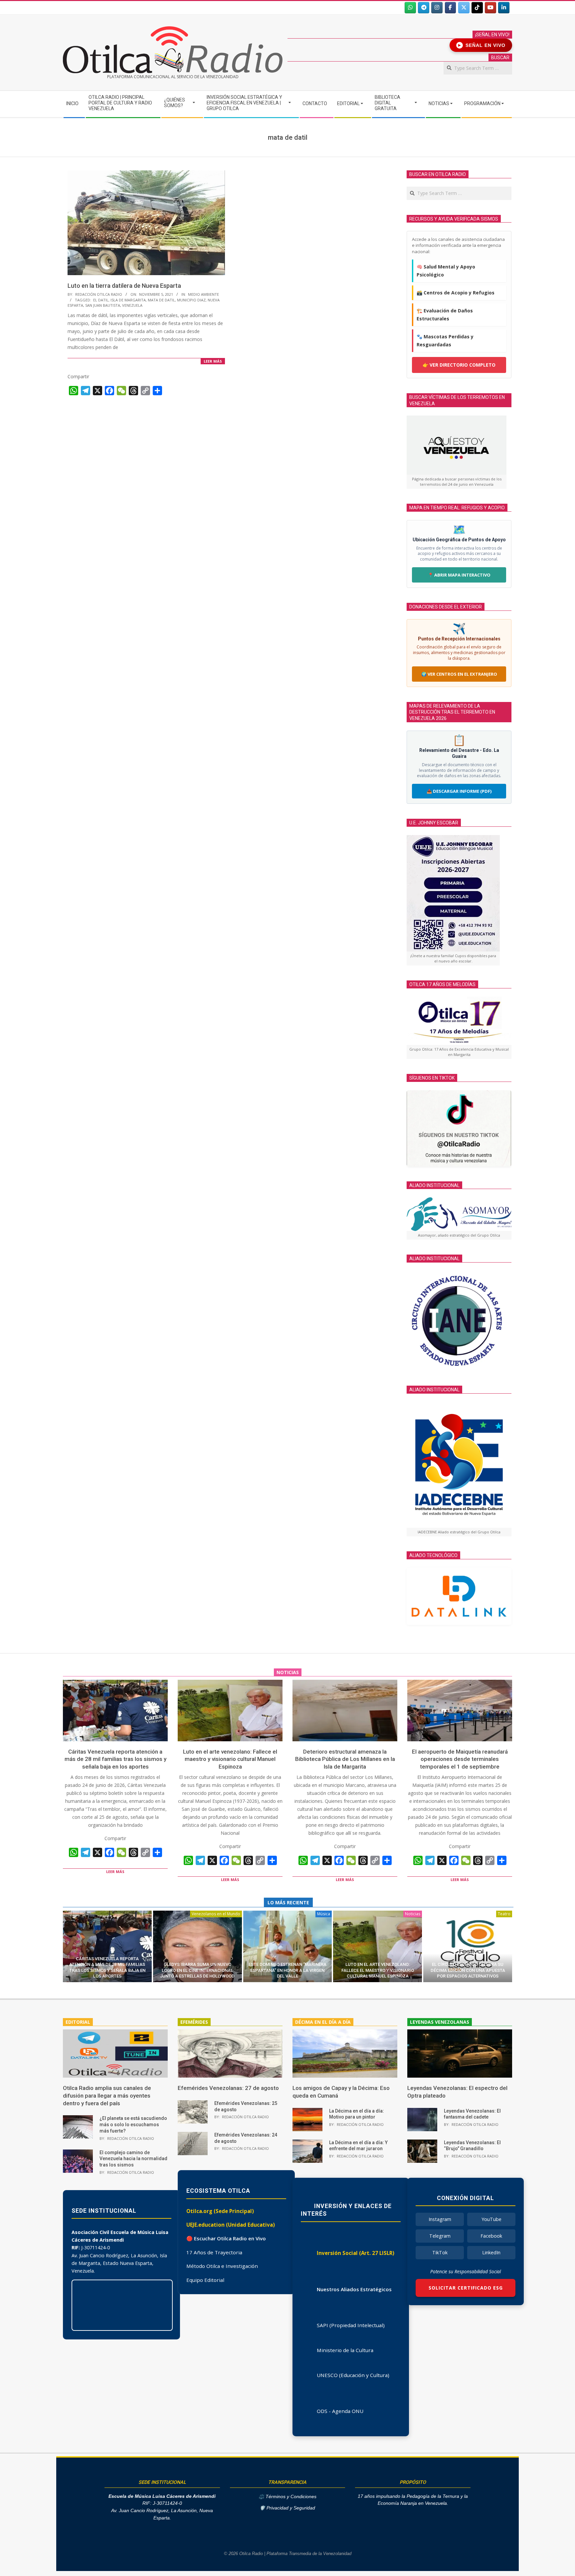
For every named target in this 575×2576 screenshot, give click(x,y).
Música (324, 1914)
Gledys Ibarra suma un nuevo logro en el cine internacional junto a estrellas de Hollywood (197, 1970)
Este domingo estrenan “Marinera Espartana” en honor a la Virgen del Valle (287, 1970)
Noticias (413, 1914)
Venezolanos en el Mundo (216, 1914)
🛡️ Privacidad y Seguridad (287, 2508)
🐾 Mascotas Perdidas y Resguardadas (445, 341)
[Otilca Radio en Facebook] (451, 8)
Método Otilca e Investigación (222, 2266)
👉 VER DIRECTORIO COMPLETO (459, 365)
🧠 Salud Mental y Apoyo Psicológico (446, 271)
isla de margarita (128, 300)
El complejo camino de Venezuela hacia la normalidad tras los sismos (133, 2159)
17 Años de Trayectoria (214, 2252)
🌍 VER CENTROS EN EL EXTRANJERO (459, 674)
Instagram (440, 2219)
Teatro (504, 1914)
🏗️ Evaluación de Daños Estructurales (445, 315)
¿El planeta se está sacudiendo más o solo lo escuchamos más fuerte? (133, 2124)
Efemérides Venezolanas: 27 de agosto (228, 2088)
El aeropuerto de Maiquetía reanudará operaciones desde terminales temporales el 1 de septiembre (460, 1759)
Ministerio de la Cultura (345, 2350)
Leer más (213, 361)
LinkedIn (491, 2252)
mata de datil (161, 300)
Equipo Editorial (205, 2280)
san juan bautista (103, 305)
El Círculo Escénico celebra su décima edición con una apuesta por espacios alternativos (468, 1970)
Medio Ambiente (203, 294)
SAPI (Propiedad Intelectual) (351, 2325)
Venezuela (132, 305)
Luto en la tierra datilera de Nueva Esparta (124, 286)
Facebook (491, 2236)
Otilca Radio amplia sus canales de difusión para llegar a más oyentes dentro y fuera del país (107, 2095)
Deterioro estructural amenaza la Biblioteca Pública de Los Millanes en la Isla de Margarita (345, 1759)
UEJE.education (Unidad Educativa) (231, 2225)
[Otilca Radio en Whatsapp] (410, 8)
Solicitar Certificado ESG (466, 2288)
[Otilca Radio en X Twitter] (464, 8)
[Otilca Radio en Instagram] (437, 8)
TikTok (440, 2252)
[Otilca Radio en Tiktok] (477, 8)
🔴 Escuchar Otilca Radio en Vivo (226, 2238)
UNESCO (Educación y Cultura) (353, 2375)
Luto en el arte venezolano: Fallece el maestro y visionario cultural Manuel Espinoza (230, 1759)
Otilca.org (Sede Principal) (220, 2211)
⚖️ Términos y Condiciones (287, 2497)
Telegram (440, 2236)
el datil (101, 300)
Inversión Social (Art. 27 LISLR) (356, 2253)
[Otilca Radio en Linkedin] (504, 8)
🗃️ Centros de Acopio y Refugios (456, 293)
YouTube (491, 2219)
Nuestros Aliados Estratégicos (354, 2289)
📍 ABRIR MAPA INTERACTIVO (459, 575)
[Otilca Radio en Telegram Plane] (424, 8)
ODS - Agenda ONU (340, 2411)
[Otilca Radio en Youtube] (490, 8)
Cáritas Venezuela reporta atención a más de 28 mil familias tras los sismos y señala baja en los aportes (115, 1759)
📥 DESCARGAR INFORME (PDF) (459, 791)
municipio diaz (191, 300)
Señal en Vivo (482, 45)
